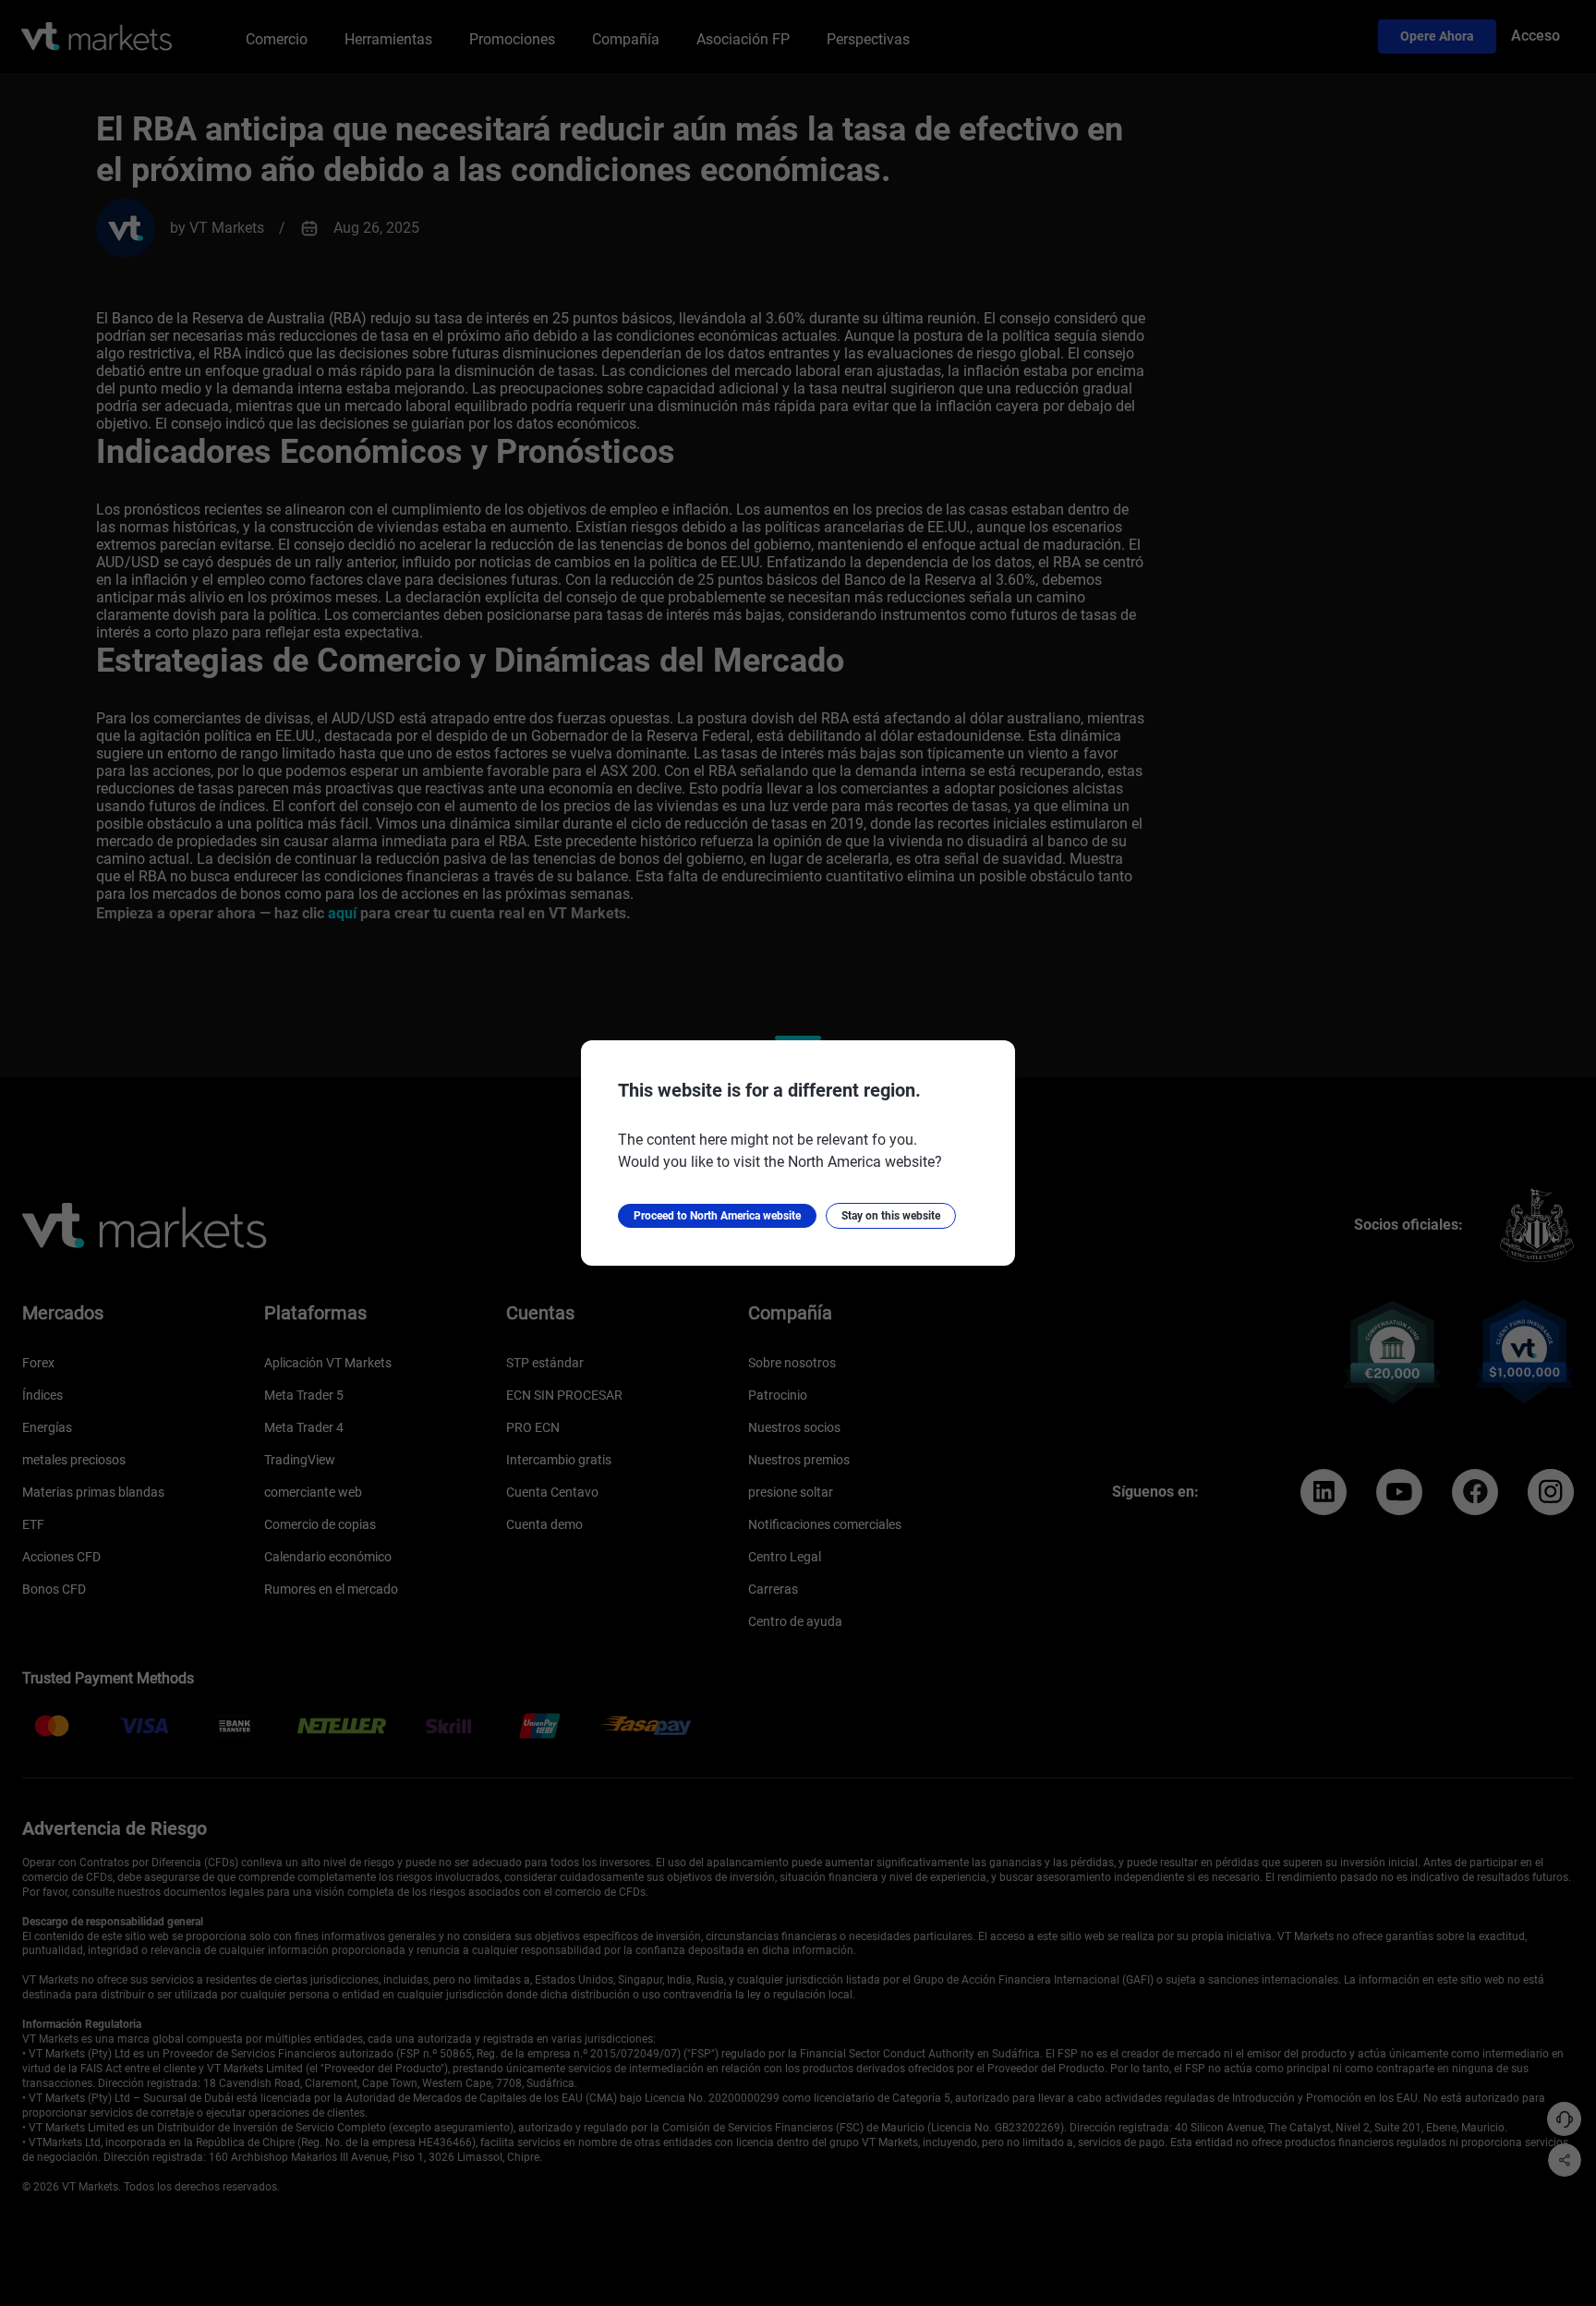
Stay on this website (891, 1216)
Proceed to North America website (717, 1216)
